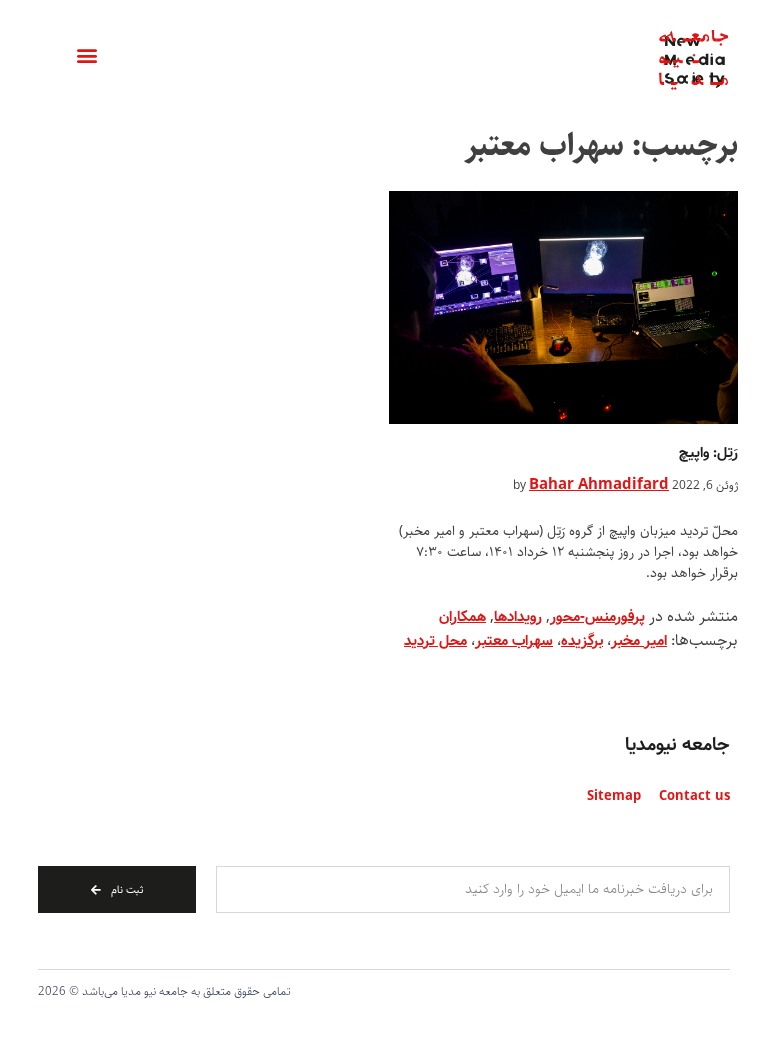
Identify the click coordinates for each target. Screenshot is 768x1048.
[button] (86, 55)
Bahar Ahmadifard (599, 485)
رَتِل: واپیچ (708, 453)
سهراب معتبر (514, 641)
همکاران (462, 617)
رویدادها (518, 617)
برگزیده (582, 641)
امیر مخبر (639, 641)
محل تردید (435, 641)
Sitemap (614, 796)
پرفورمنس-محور (597, 617)
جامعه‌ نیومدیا (677, 745)
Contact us (694, 796)
